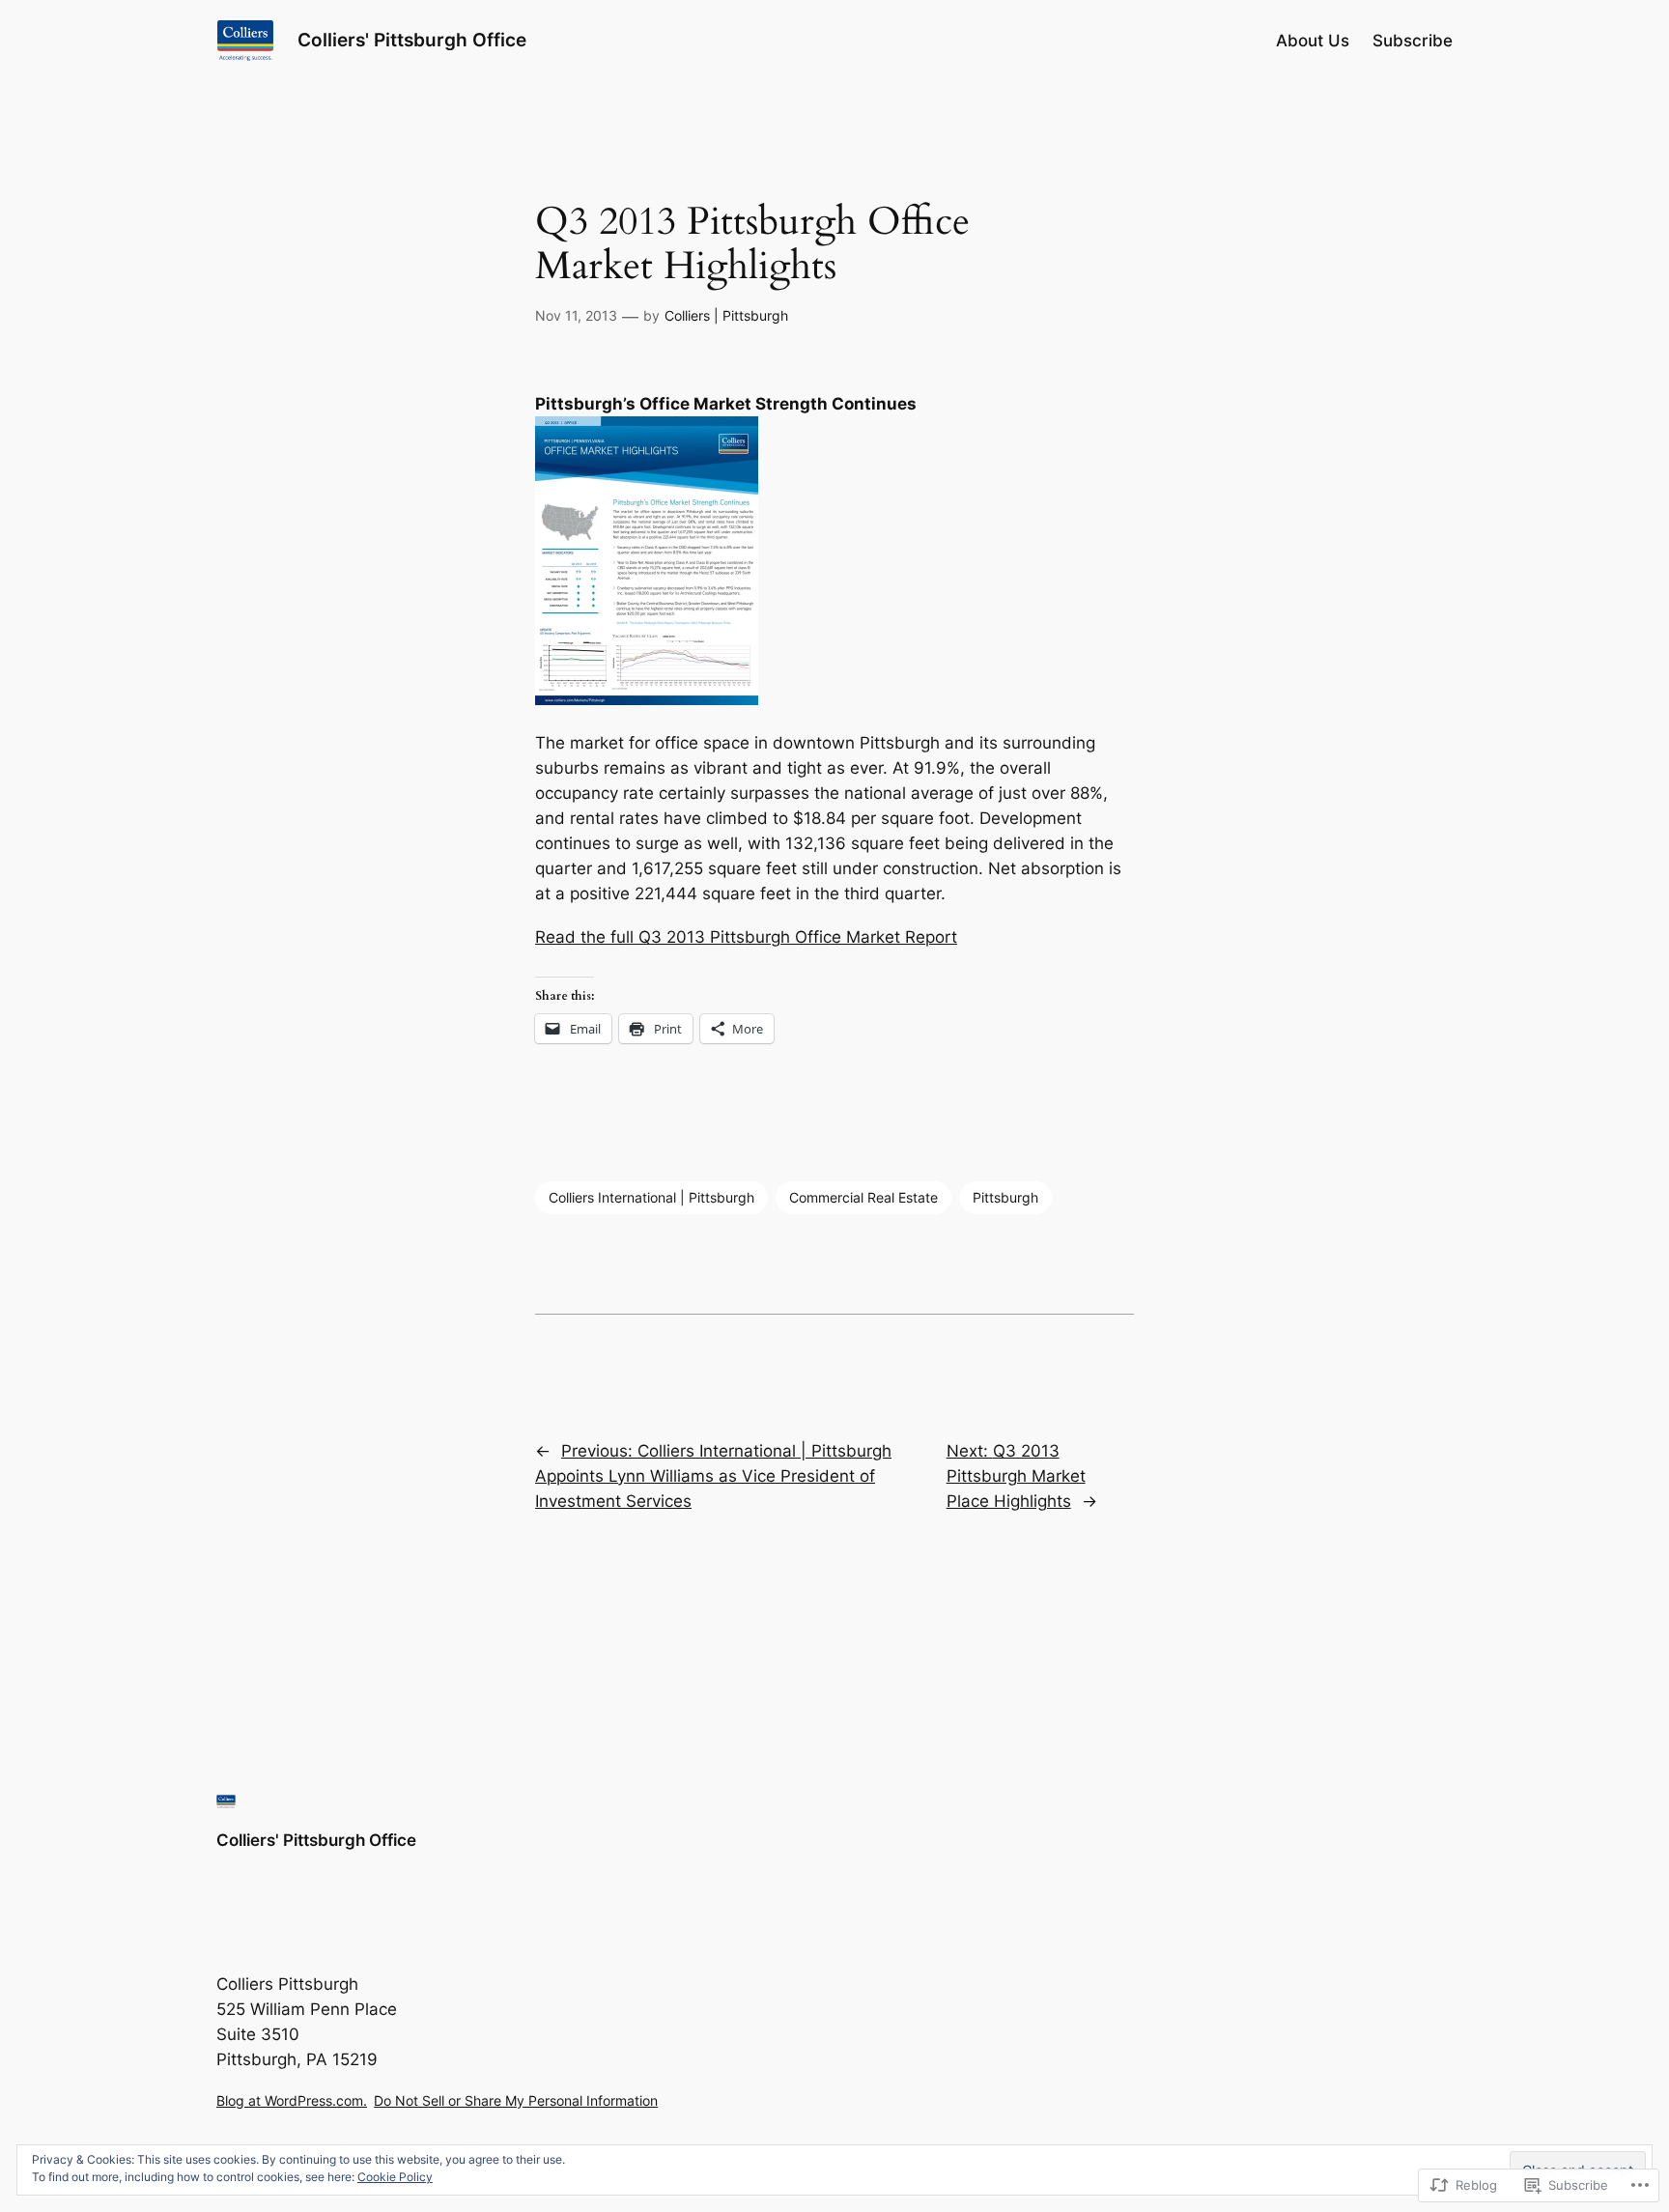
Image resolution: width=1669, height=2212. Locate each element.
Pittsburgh (1005, 1197)
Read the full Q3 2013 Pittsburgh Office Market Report (746, 937)
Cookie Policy (395, 2177)
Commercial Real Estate (863, 1197)
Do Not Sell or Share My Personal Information (516, 2100)
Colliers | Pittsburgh (726, 315)
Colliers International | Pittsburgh (651, 1197)
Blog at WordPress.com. (292, 2100)
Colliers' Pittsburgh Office (412, 40)
